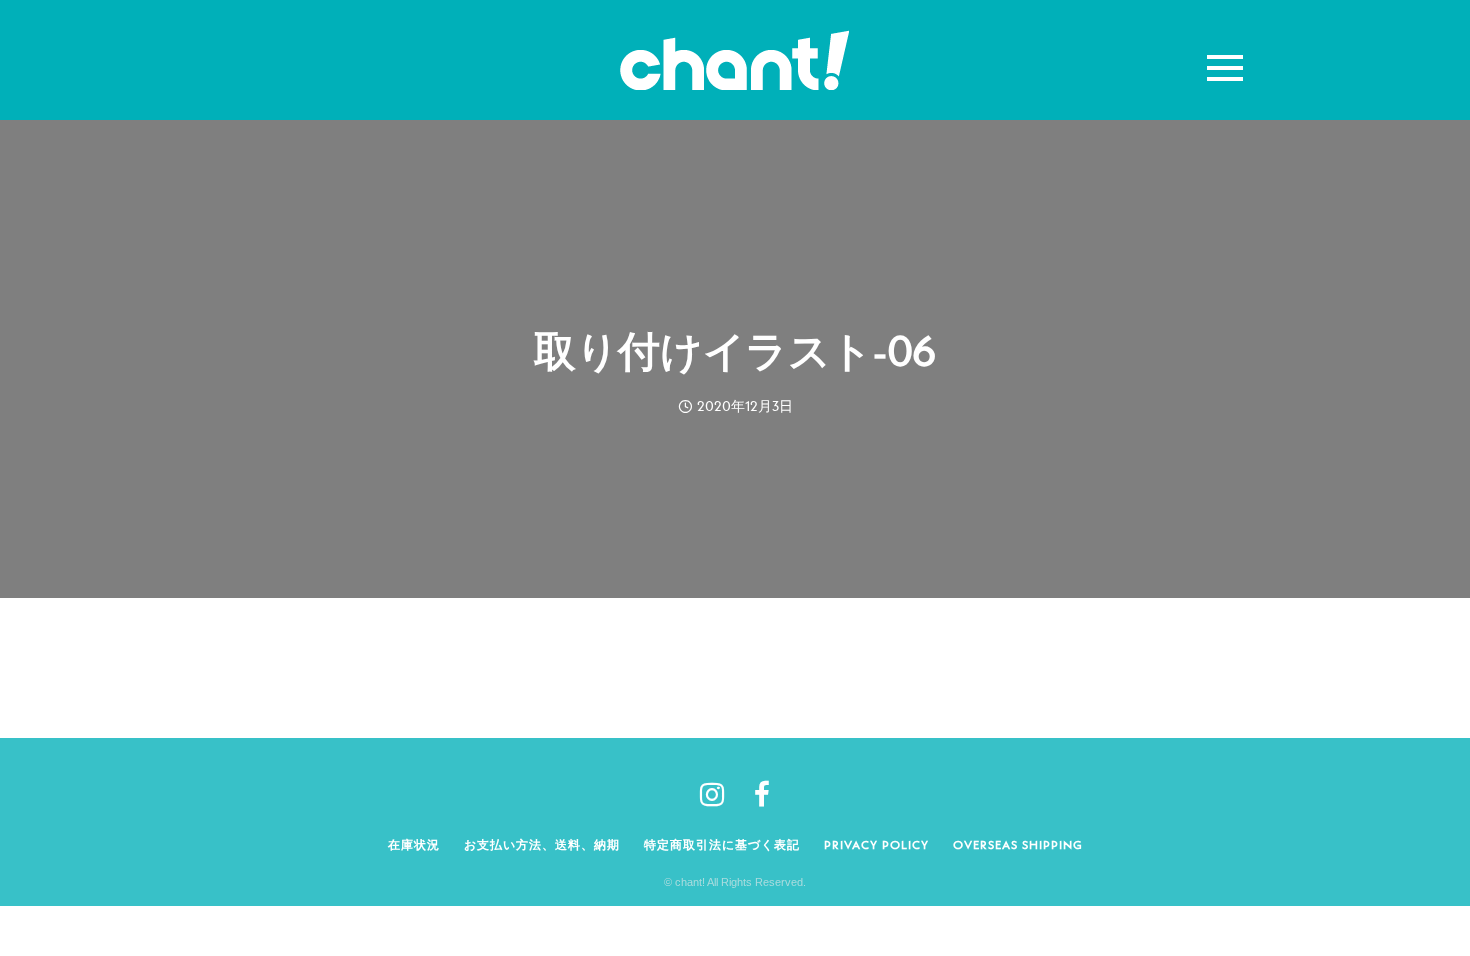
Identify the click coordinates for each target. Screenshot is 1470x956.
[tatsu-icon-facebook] (762, 794)
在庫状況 (414, 844)
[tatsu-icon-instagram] (719, 794)
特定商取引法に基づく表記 (722, 844)
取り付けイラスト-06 (734, 351)
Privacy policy (876, 844)
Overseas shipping (1018, 844)
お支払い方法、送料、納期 (542, 844)
